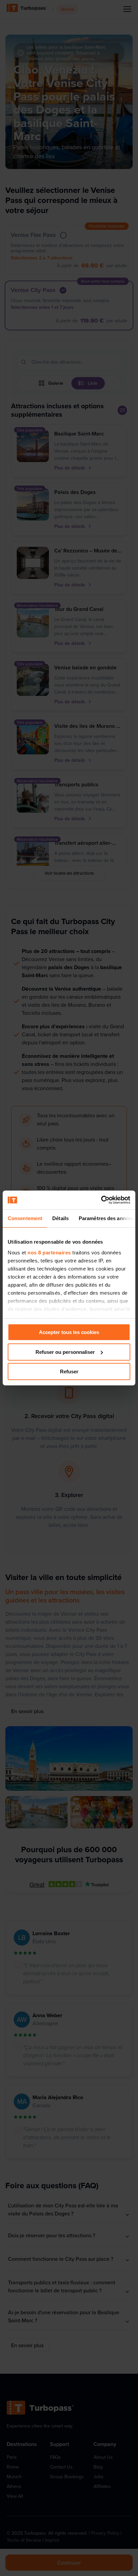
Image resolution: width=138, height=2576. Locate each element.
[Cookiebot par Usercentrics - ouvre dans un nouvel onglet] (101, 1200)
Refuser (69, 1372)
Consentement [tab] (25, 1218)
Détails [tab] (60, 1218)
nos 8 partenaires (49, 1253)
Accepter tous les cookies (69, 1332)
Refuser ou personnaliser (65, 1352)
